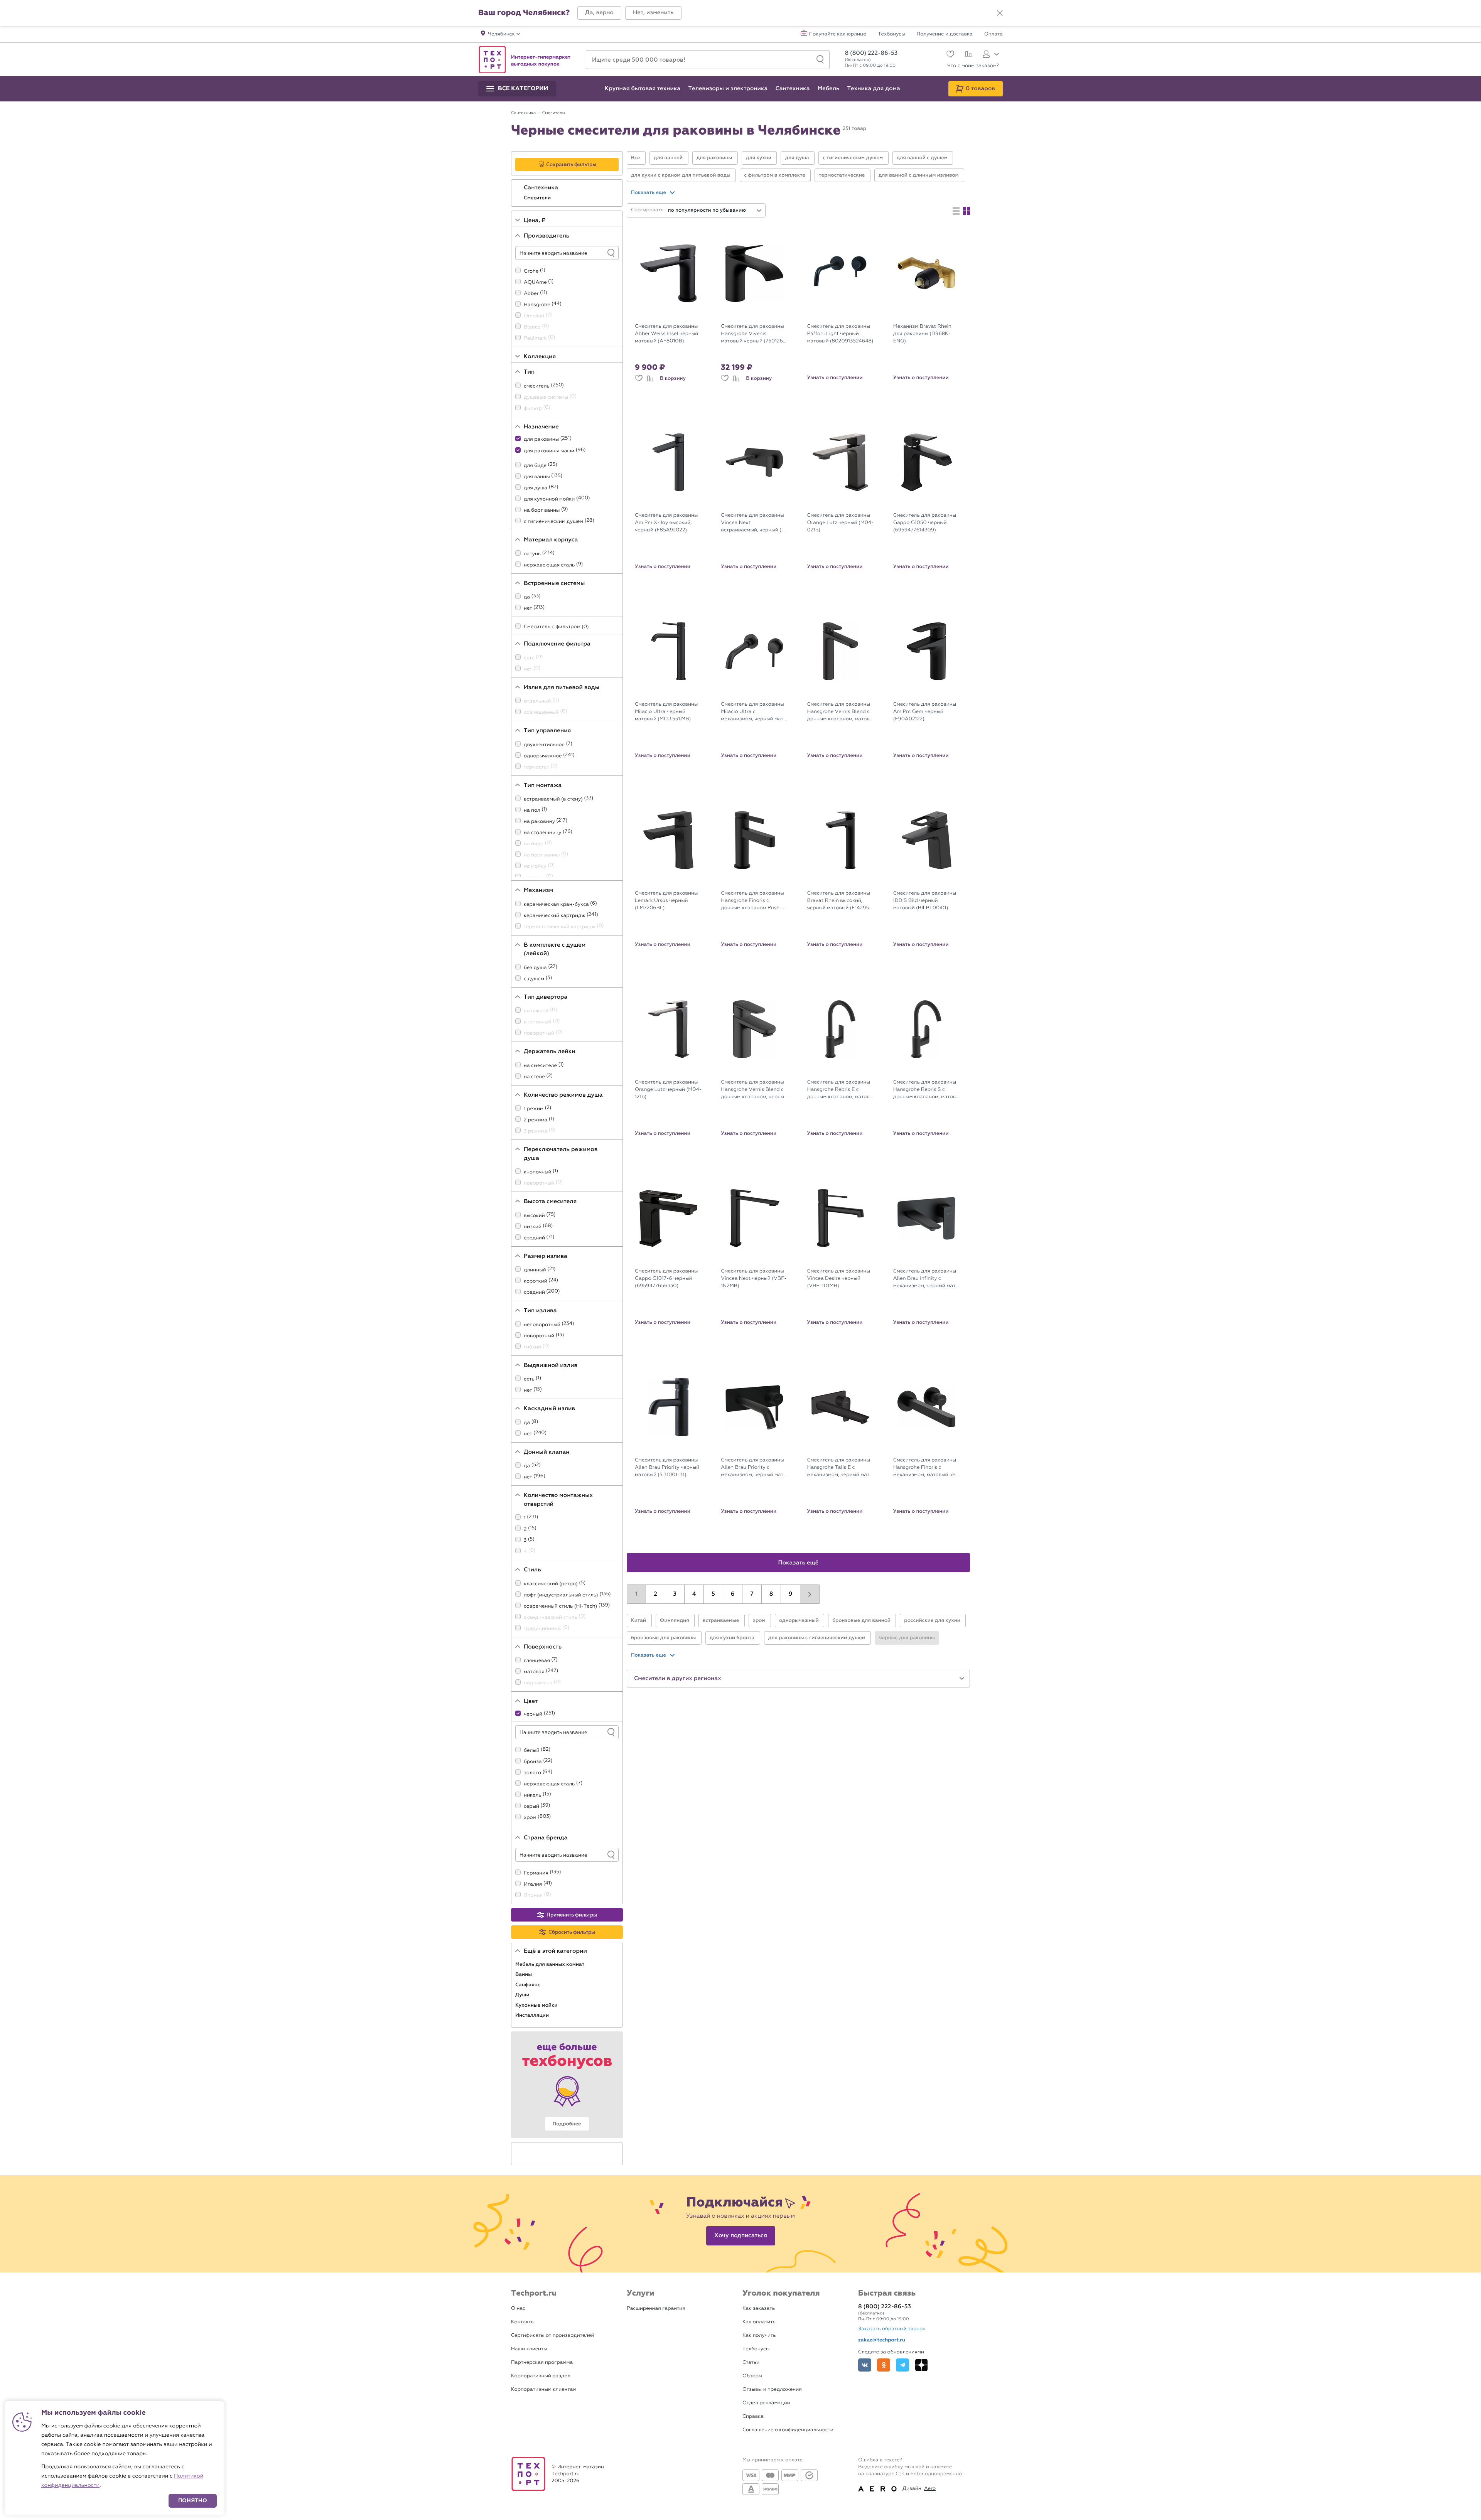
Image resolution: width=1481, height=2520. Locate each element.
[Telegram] (902, 2365)
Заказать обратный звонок (892, 2329)
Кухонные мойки (537, 2005)
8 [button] (771, 1594)
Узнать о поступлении (835, 378)
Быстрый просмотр (674, 314)
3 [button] (675, 1594)
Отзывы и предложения (772, 2389)
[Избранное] (949, 55)
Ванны (524, 1974)
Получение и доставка (945, 34)
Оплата (994, 34)
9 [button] (791, 1594)
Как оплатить (759, 2322)
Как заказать (759, 2308)
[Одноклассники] (884, 2365)
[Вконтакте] (865, 2365)
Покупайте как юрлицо (838, 34)
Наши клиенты (529, 2349)
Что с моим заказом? (973, 66)
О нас (518, 2308)
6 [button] (733, 1594)
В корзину (673, 378)
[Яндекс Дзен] (921, 2365)
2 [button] (655, 1594)
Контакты (523, 2322)
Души (523, 1995)
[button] (599, 13)
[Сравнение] (967, 55)
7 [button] (752, 1594)
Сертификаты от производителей (553, 2335)
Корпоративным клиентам (544, 2389)
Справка (753, 2416)
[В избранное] (639, 378)
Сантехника (542, 188)
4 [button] (694, 1594)
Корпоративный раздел (541, 2376)
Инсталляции (533, 2015)
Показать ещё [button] (799, 1563)
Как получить (759, 2335)
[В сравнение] (650, 378)
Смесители (538, 198)
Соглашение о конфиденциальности (788, 2430)
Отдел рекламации (766, 2403)
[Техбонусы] (567, 2085)
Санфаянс (528, 1985)
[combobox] (715, 210)
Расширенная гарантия (656, 2308)
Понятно (193, 2501)
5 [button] (713, 1594)
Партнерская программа (542, 2362)
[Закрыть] (1000, 13)
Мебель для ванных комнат (550, 1964)
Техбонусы (891, 34)
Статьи (751, 2362)
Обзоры (752, 2376)
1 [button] (636, 1594)
